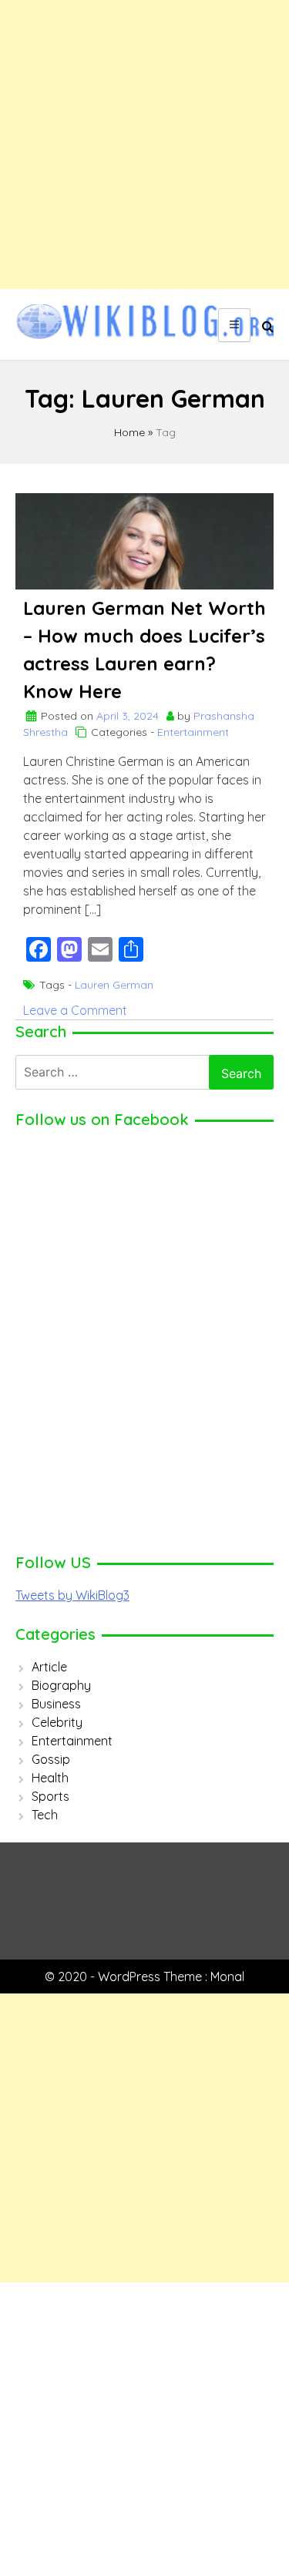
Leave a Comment (75, 1010)
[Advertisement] (144, 144)
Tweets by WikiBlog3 (72, 1595)
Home (129, 432)
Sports (50, 1796)
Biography (61, 1685)
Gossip (51, 1759)
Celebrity (57, 1722)
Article (49, 1667)
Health (50, 1778)
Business (56, 1704)
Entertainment (193, 732)
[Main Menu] (234, 325)
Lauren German (114, 985)
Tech (45, 1815)
